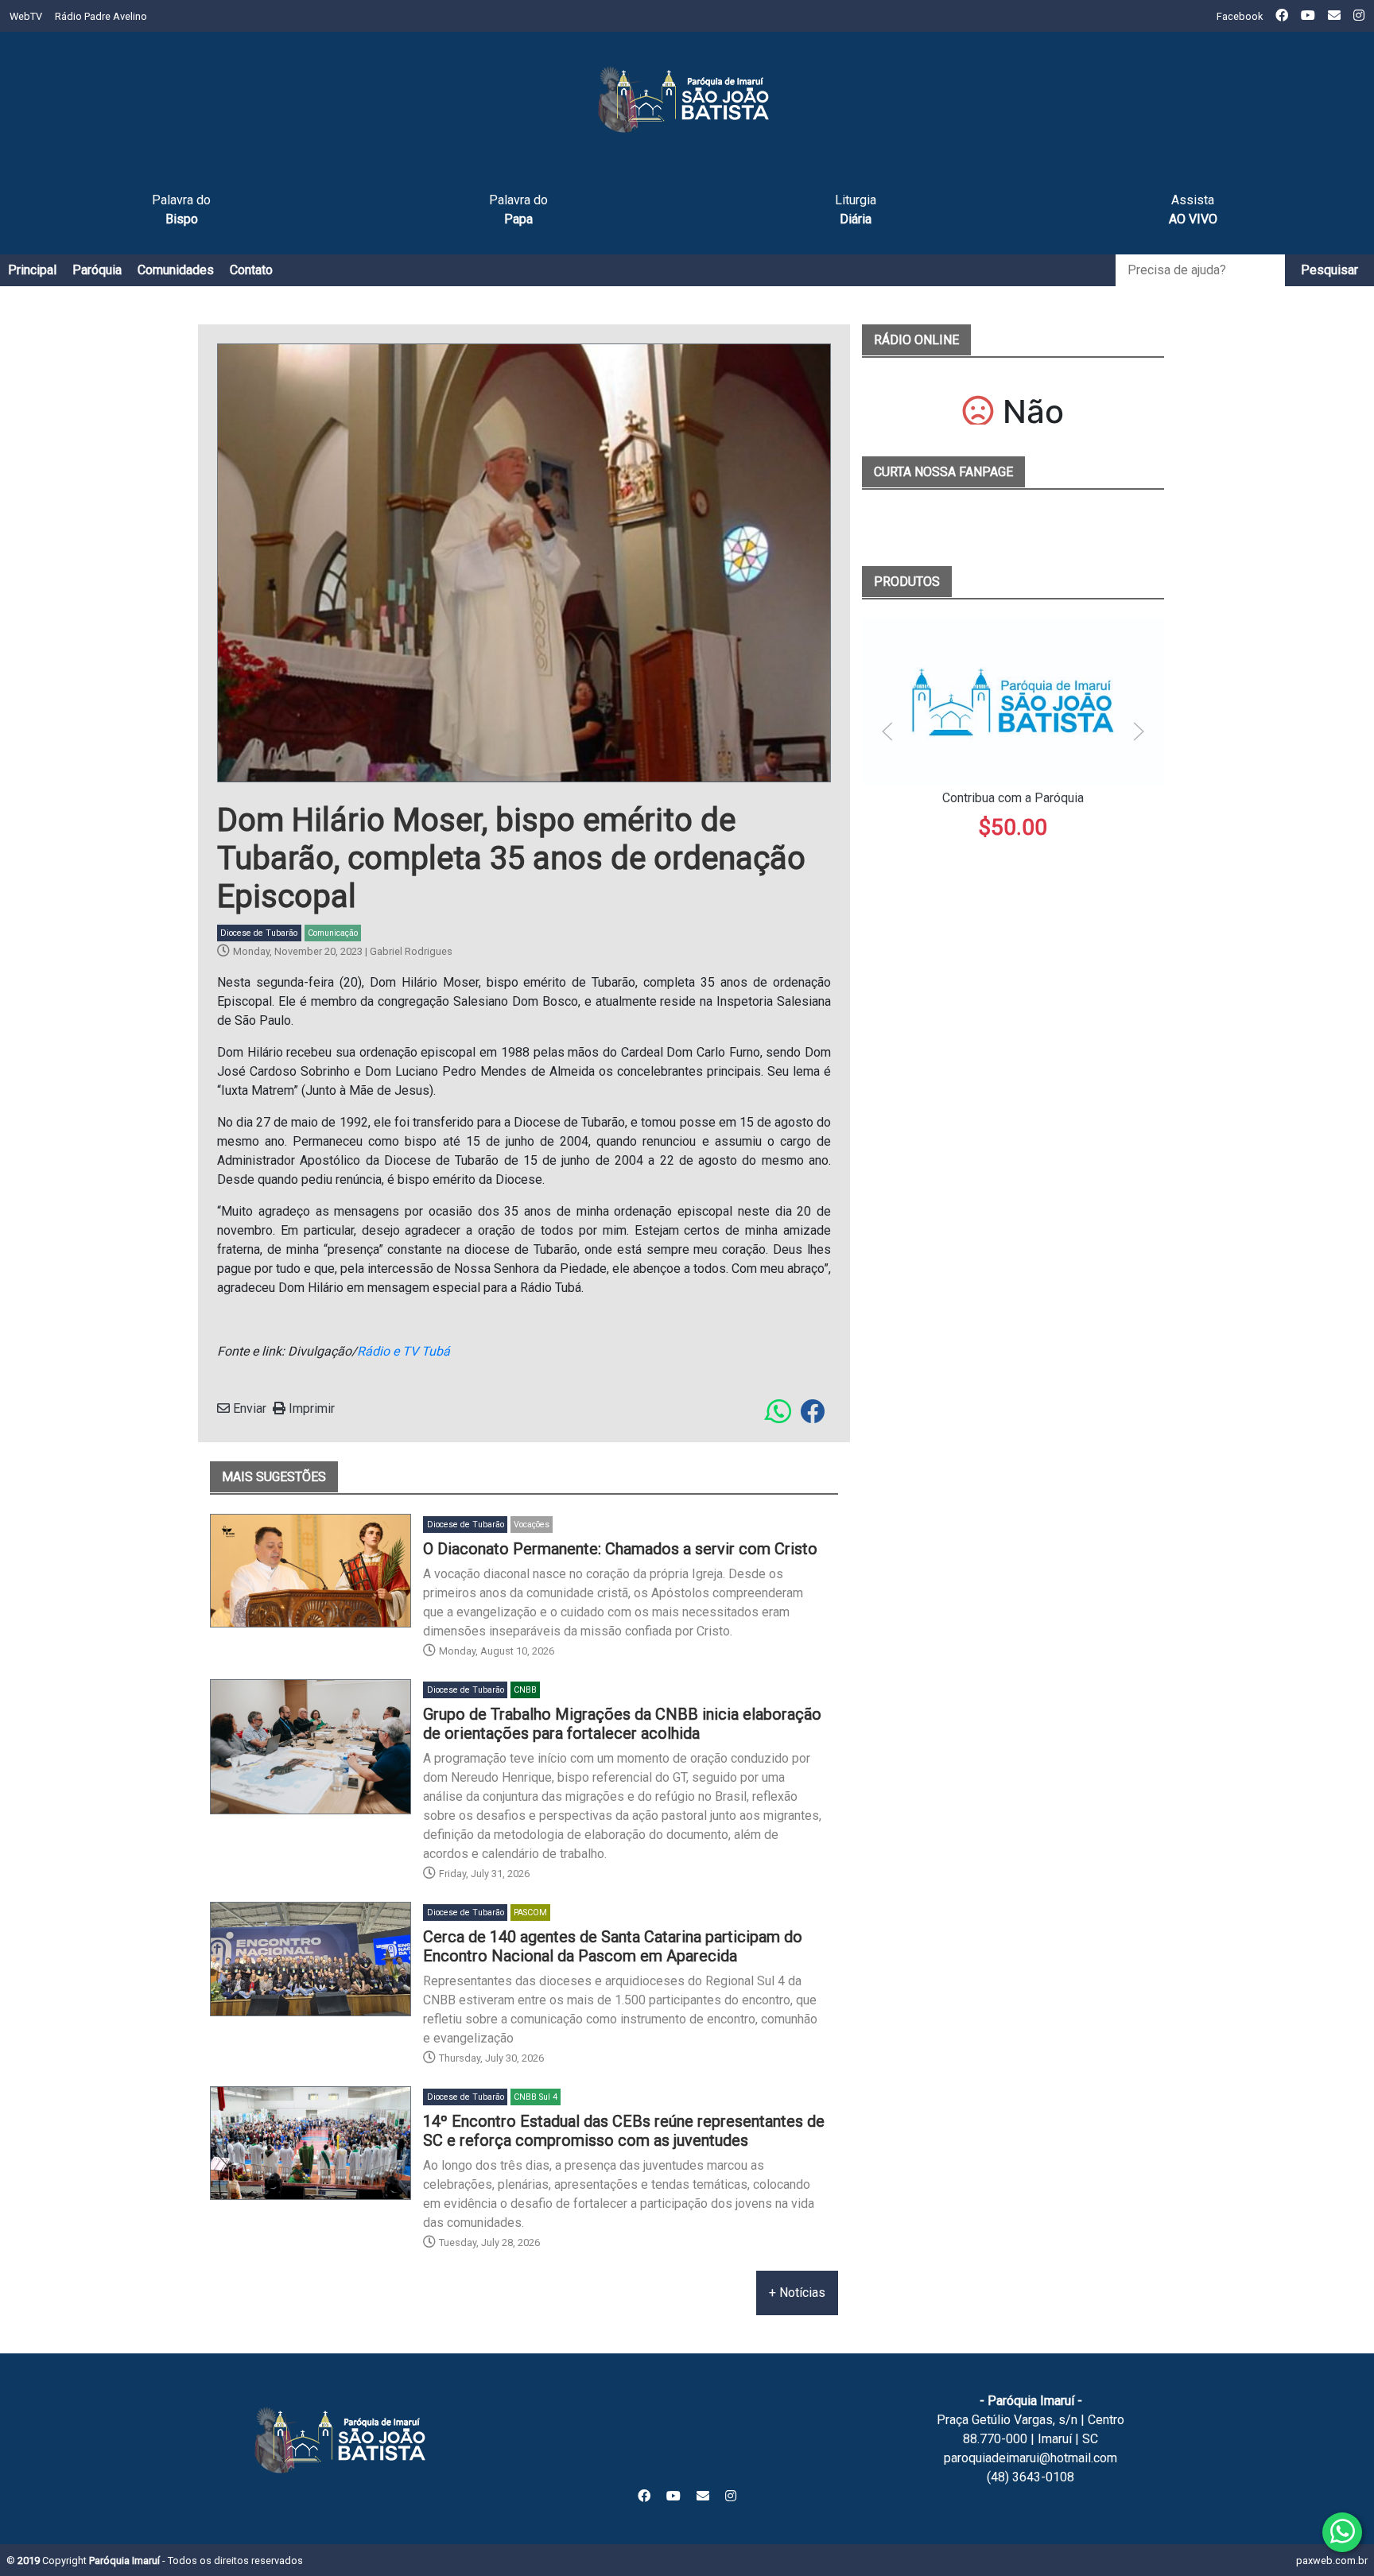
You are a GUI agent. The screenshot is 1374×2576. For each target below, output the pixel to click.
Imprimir (310, 1408)
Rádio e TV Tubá (404, 1351)
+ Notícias (797, 2293)
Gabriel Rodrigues (411, 951)
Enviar (248, 1408)
